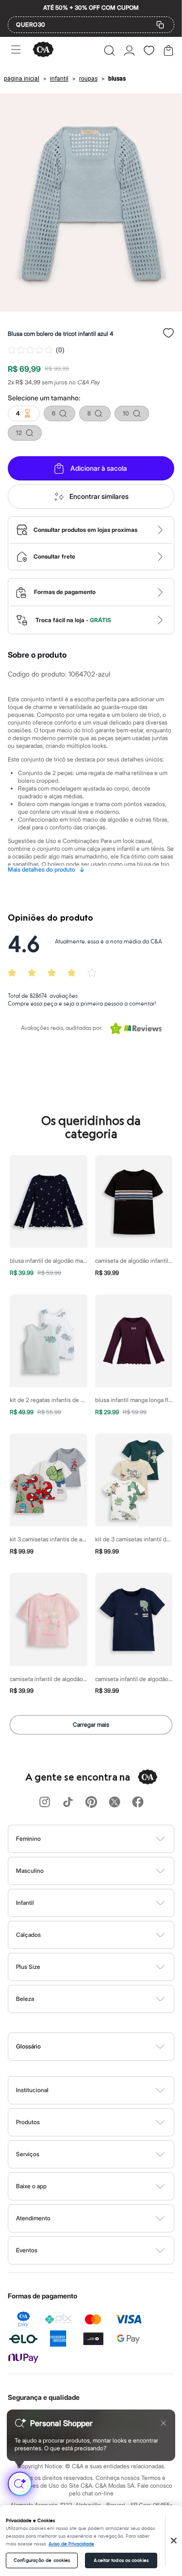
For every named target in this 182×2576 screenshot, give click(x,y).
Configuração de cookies (42, 2560)
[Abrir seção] (107, 1839)
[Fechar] (174, 2541)
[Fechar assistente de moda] (164, 2423)
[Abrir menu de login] (129, 50)
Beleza (25, 1999)
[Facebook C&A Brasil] (138, 1803)
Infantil (25, 1903)
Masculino (30, 1871)
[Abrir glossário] (103, 2047)
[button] (109, 50)
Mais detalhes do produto (46, 870)
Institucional (32, 2090)
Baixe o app (31, 2186)
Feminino (28, 1839)
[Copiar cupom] (160, 25)
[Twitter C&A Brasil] (115, 1803)
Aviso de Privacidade (71, 2544)
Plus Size (28, 1967)
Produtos (28, 2122)
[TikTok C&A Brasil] (68, 1803)
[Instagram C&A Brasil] (45, 1803)
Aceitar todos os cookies (121, 2560)
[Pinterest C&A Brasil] (91, 1803)
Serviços (28, 2154)
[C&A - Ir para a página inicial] (43, 50)
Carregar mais (91, 1725)
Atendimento (33, 2218)
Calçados (28, 1935)
